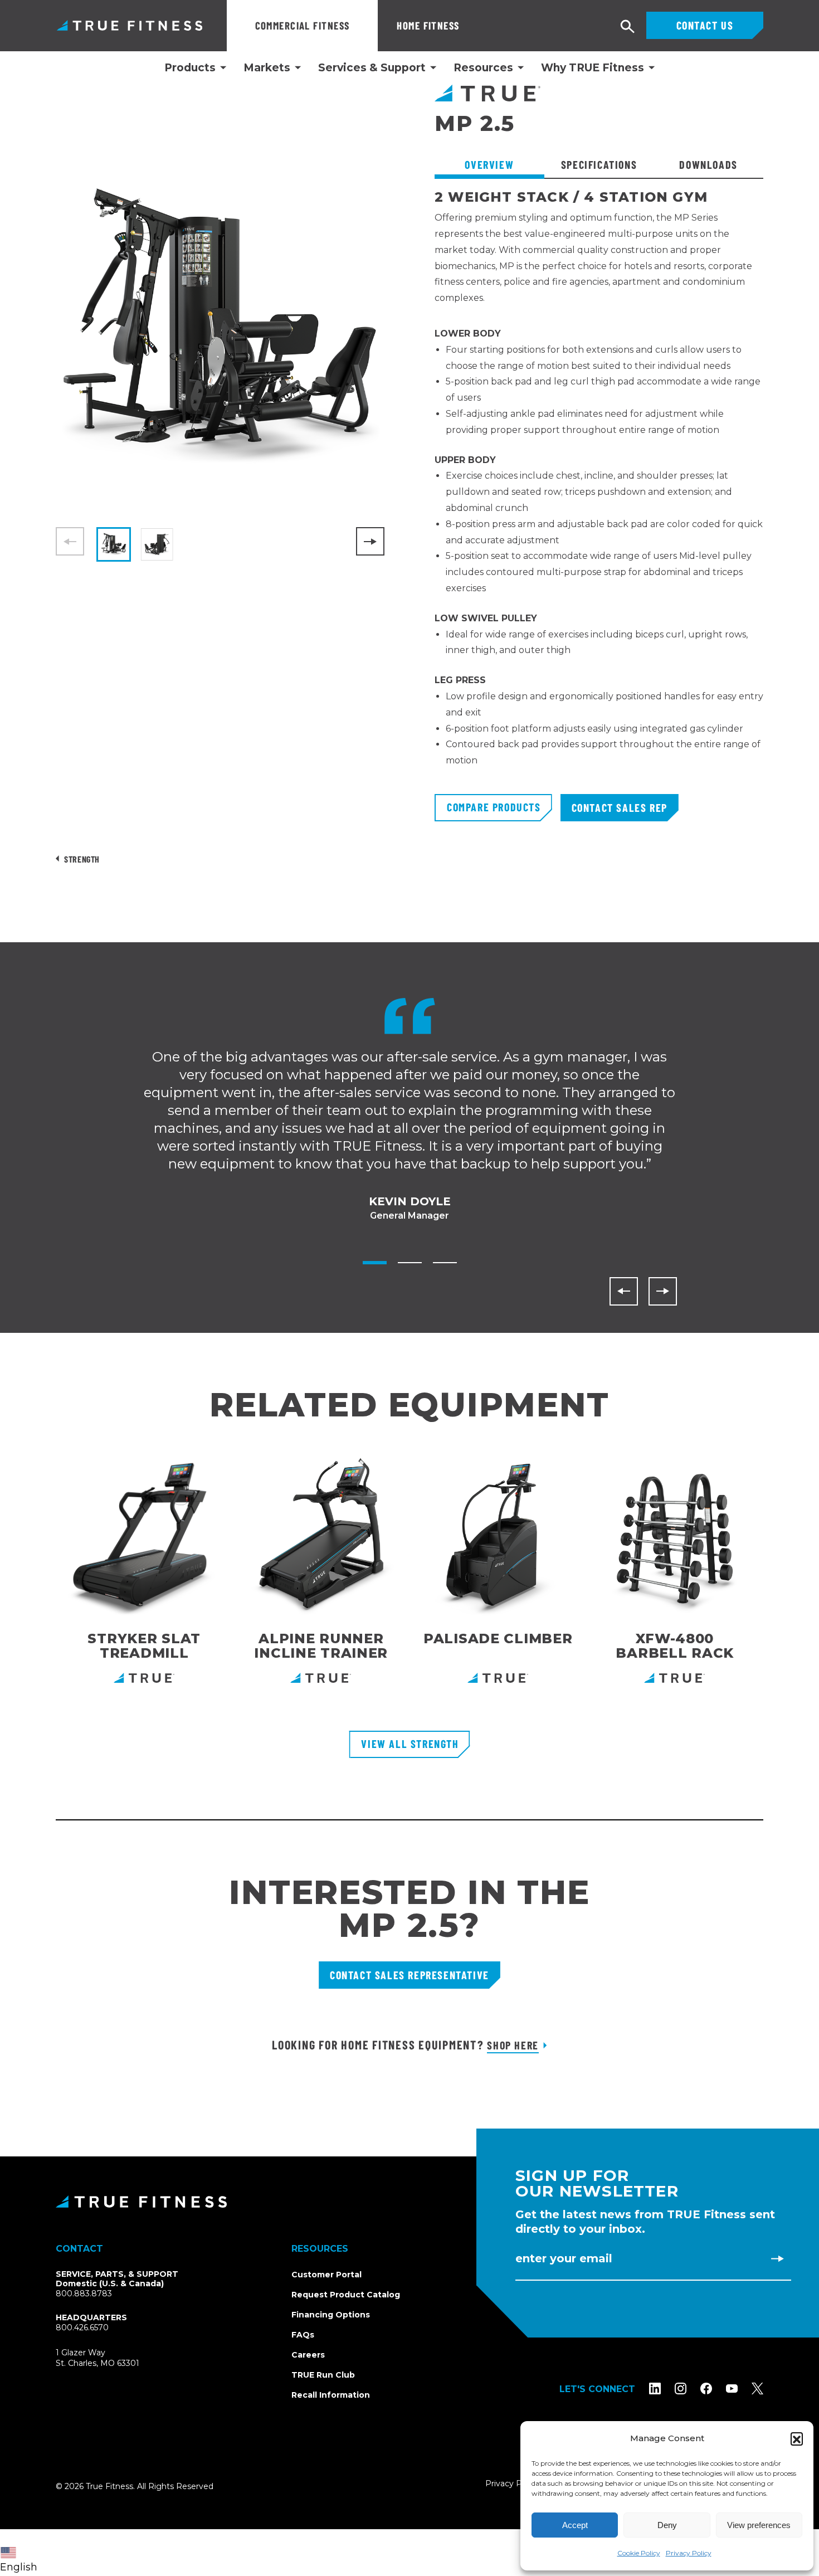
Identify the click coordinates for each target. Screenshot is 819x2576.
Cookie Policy (639, 2553)
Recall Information (331, 2395)
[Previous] (624, 1291)
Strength (82, 859)
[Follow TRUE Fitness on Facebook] (706, 2388)
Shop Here (513, 2045)
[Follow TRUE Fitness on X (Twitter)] (757, 2388)
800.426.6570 (82, 2327)
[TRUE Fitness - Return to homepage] (409, 2202)
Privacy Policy (689, 2553)
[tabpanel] (599, 492)
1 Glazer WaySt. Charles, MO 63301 (111, 2358)
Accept (575, 2525)
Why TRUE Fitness (593, 68)
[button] (797, 2438)
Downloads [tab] (708, 164)
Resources (483, 68)
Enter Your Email (564, 2258)
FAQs (303, 2335)
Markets (267, 68)
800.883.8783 (84, 2293)
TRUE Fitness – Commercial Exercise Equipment (130, 25)
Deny (667, 2525)
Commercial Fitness (303, 25)
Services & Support (372, 68)
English (19, 2567)
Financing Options (331, 2315)
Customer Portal (326, 2275)
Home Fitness (428, 25)
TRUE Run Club (323, 2375)
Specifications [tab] (599, 164)
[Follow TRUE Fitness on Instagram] (681, 2388)
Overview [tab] (489, 164)
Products (190, 68)
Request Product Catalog (346, 2295)
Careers (308, 2355)
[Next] (370, 541)
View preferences (759, 2525)
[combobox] (21, 2553)
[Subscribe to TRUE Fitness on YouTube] (732, 2388)
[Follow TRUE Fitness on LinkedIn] (655, 2388)
